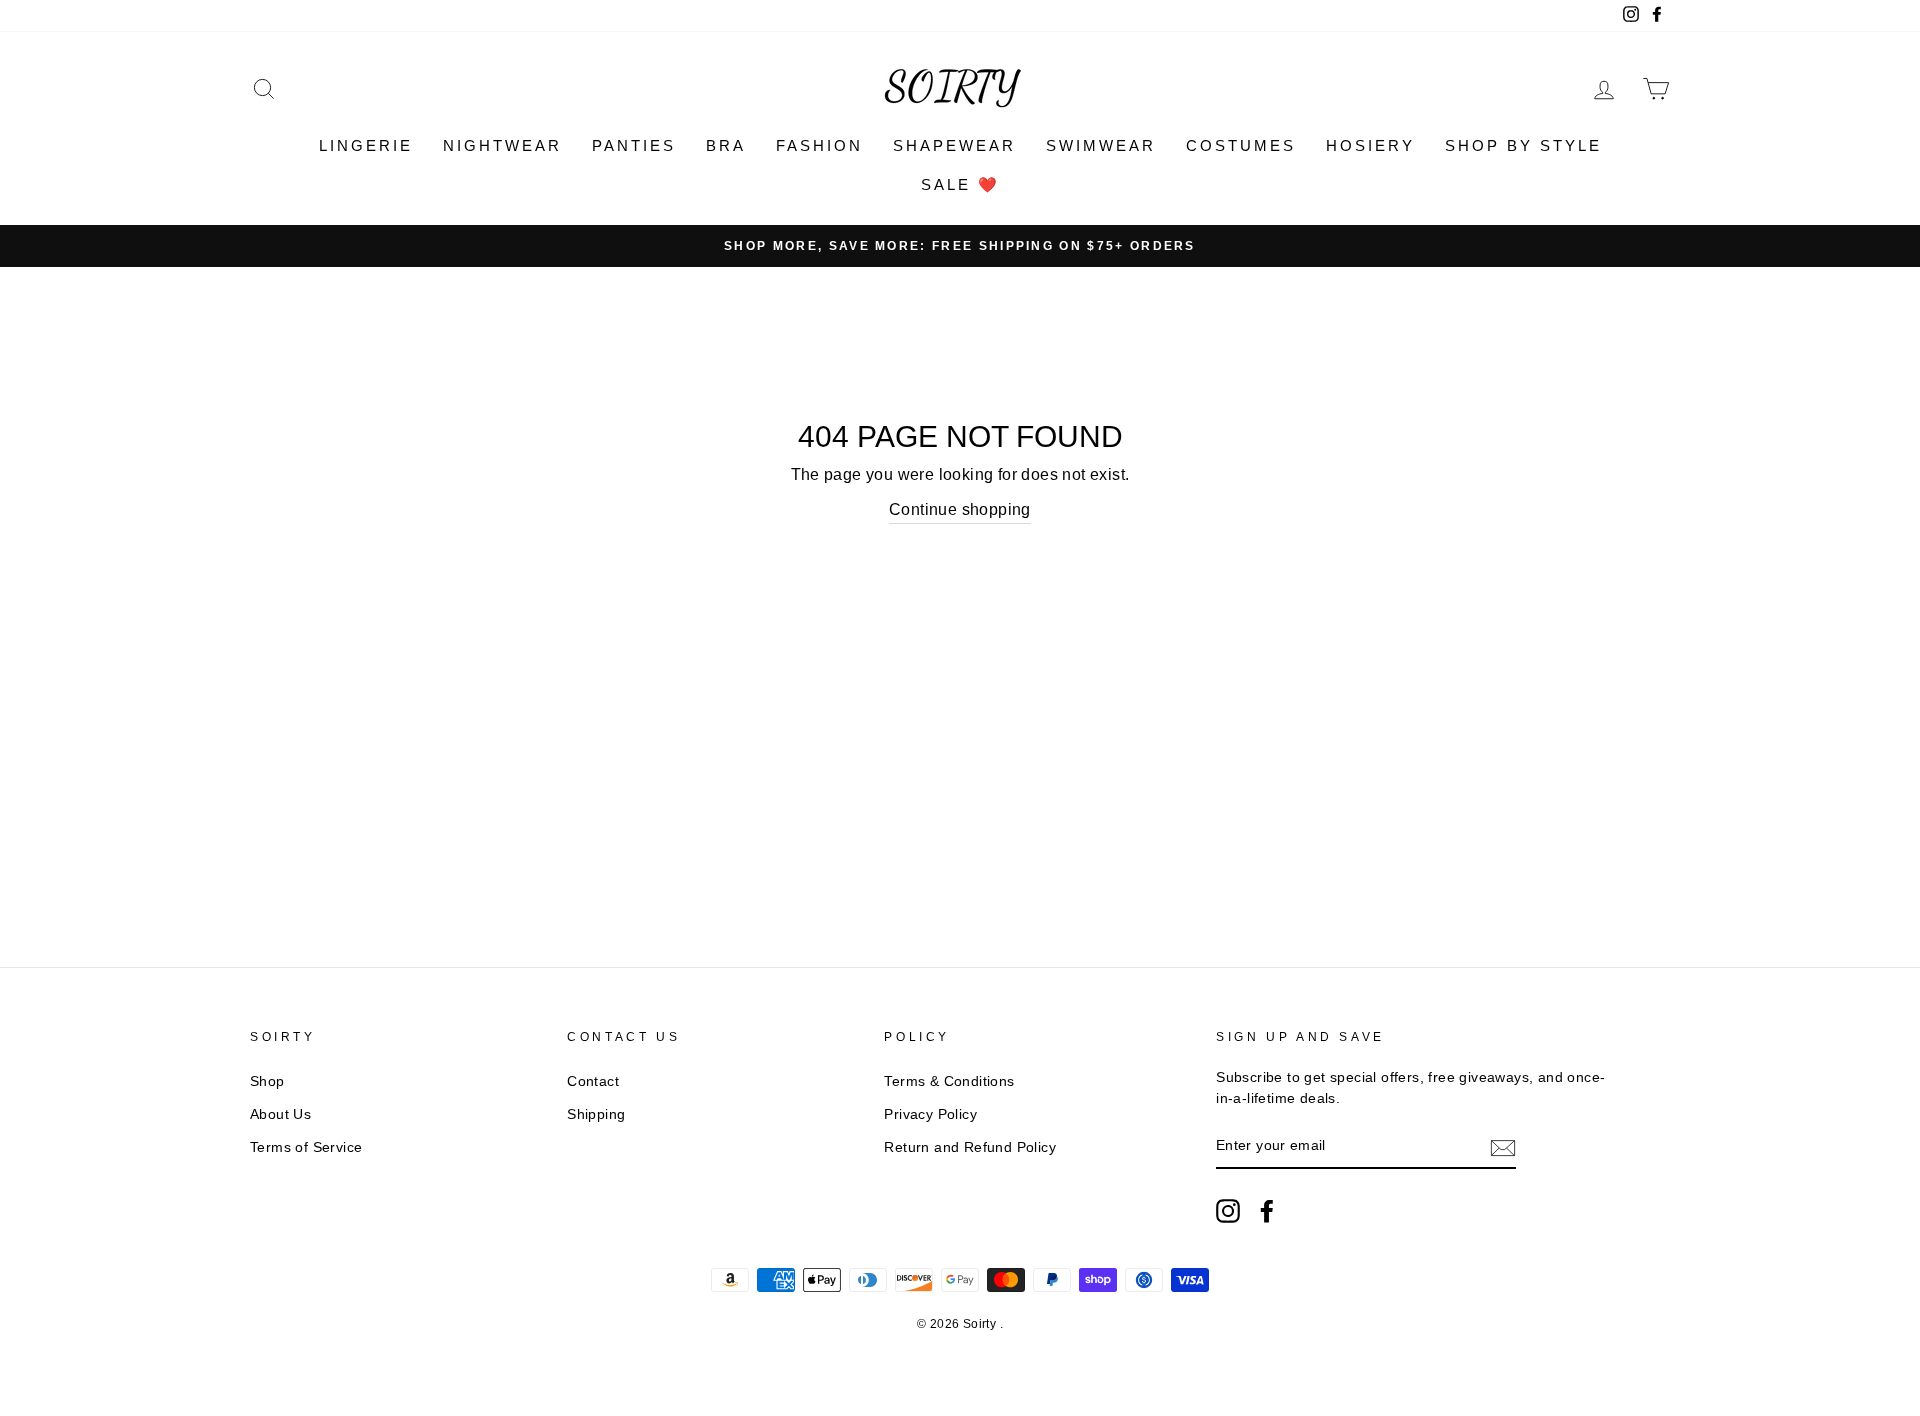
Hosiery (1370, 145)
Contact (593, 1081)
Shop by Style (1523, 145)
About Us (280, 1114)
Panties (634, 145)
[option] (960, 246)
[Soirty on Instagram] (1228, 1211)
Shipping (596, 1114)
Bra (726, 145)
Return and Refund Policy (970, 1147)
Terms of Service (306, 1147)
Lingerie (366, 145)
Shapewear (954, 145)
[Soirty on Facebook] (1267, 1211)
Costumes (1241, 145)
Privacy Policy (930, 1114)
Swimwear (1101, 145)
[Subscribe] (1503, 1147)
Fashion (819, 145)
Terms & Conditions (949, 1081)
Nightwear (502, 145)
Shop (267, 1081)
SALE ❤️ (960, 184)
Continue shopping (960, 509)
